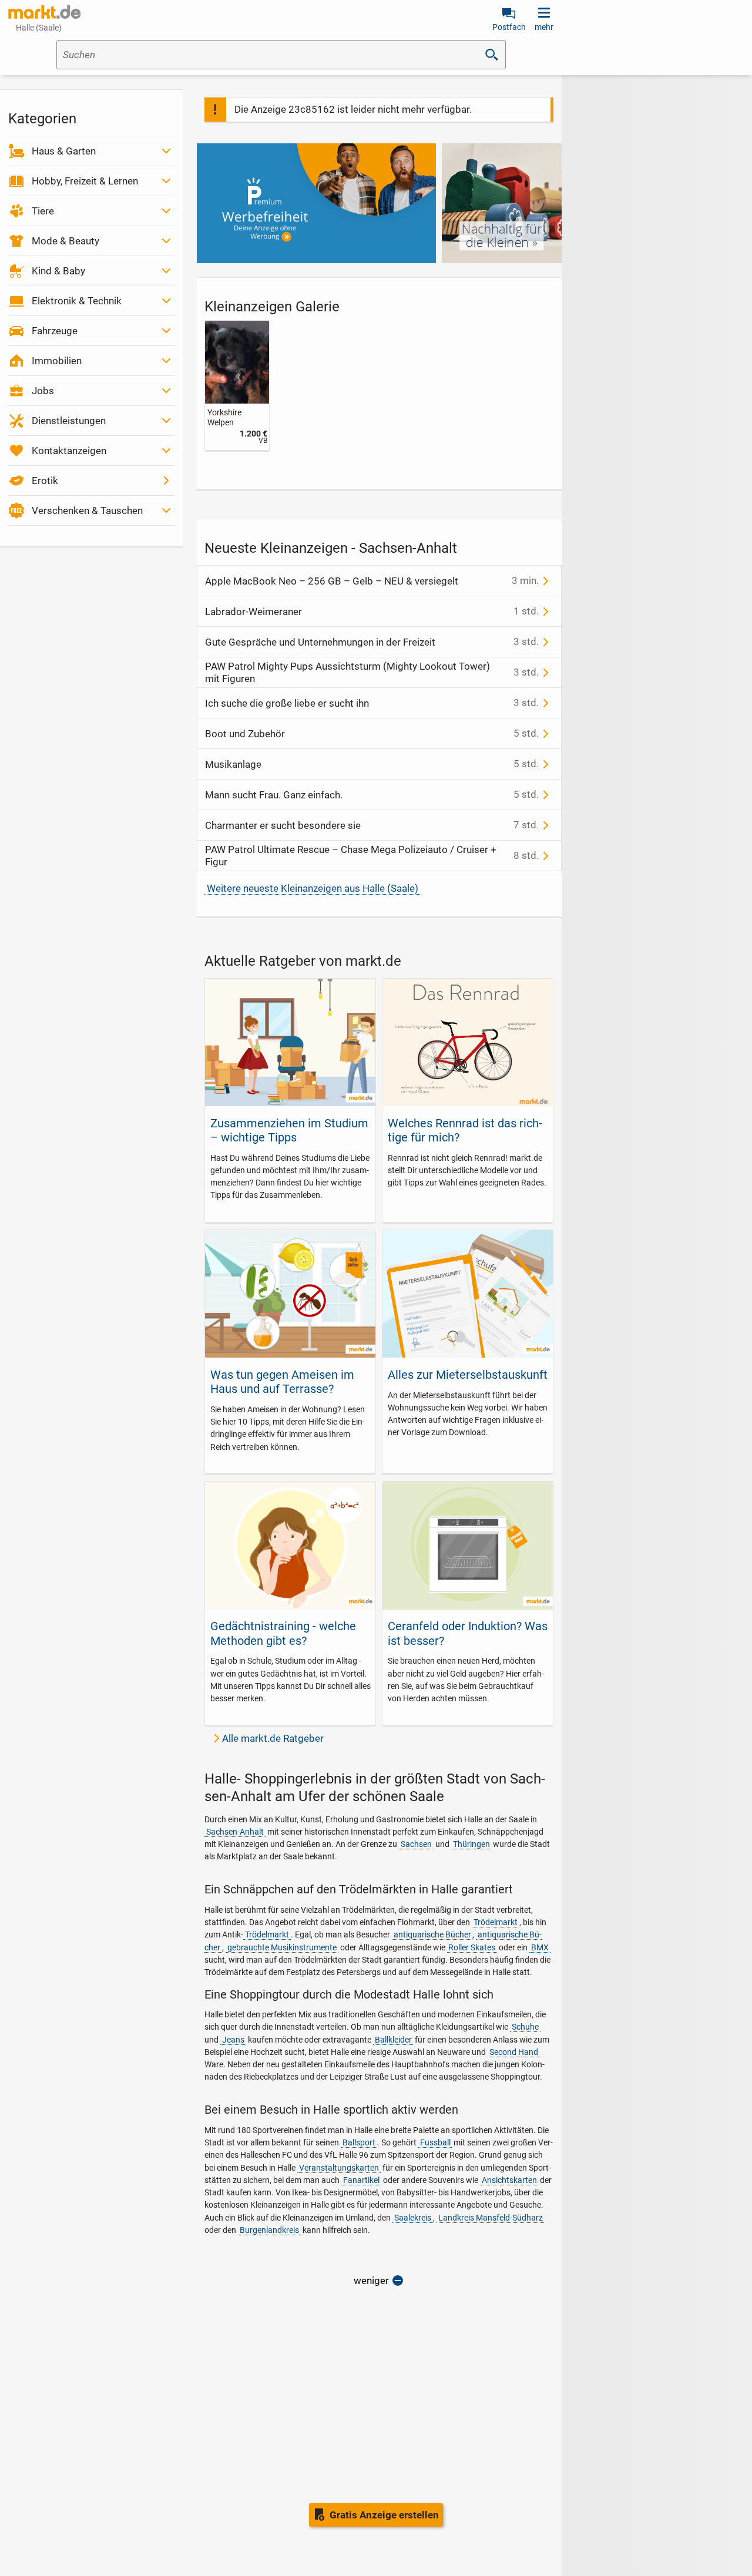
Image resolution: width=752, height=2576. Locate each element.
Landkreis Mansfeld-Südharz (491, 2218)
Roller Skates (472, 1947)
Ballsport (359, 2142)
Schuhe (525, 2027)
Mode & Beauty (66, 241)
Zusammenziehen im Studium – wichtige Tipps (289, 1130)
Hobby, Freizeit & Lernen (85, 181)
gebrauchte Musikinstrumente (282, 1947)
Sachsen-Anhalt (235, 1832)
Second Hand (514, 2052)
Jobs (43, 391)
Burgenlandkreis (269, 2230)
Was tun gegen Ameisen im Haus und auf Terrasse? (282, 1382)
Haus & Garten (64, 151)
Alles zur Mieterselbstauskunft (468, 1375)
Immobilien (57, 361)
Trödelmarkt (496, 1922)
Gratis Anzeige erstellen (384, 2515)
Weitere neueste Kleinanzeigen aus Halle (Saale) (313, 888)
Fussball (435, 2142)
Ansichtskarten (509, 2180)
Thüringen (471, 1844)
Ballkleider (393, 2040)
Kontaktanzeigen (69, 451)
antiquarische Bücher (432, 1934)
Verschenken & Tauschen (87, 511)
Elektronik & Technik (77, 301)
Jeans (233, 2040)
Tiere (43, 211)
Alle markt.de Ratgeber (273, 1738)
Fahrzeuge (55, 331)
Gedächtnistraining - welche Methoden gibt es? (283, 1633)
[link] (237, 385)
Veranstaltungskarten (339, 2168)
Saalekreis (413, 2218)
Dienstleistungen (69, 421)
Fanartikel (361, 2180)
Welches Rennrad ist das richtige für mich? (465, 1130)
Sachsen (416, 1844)
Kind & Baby (58, 271)
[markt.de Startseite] (44, 12)
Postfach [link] (509, 27)
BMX (540, 1947)
